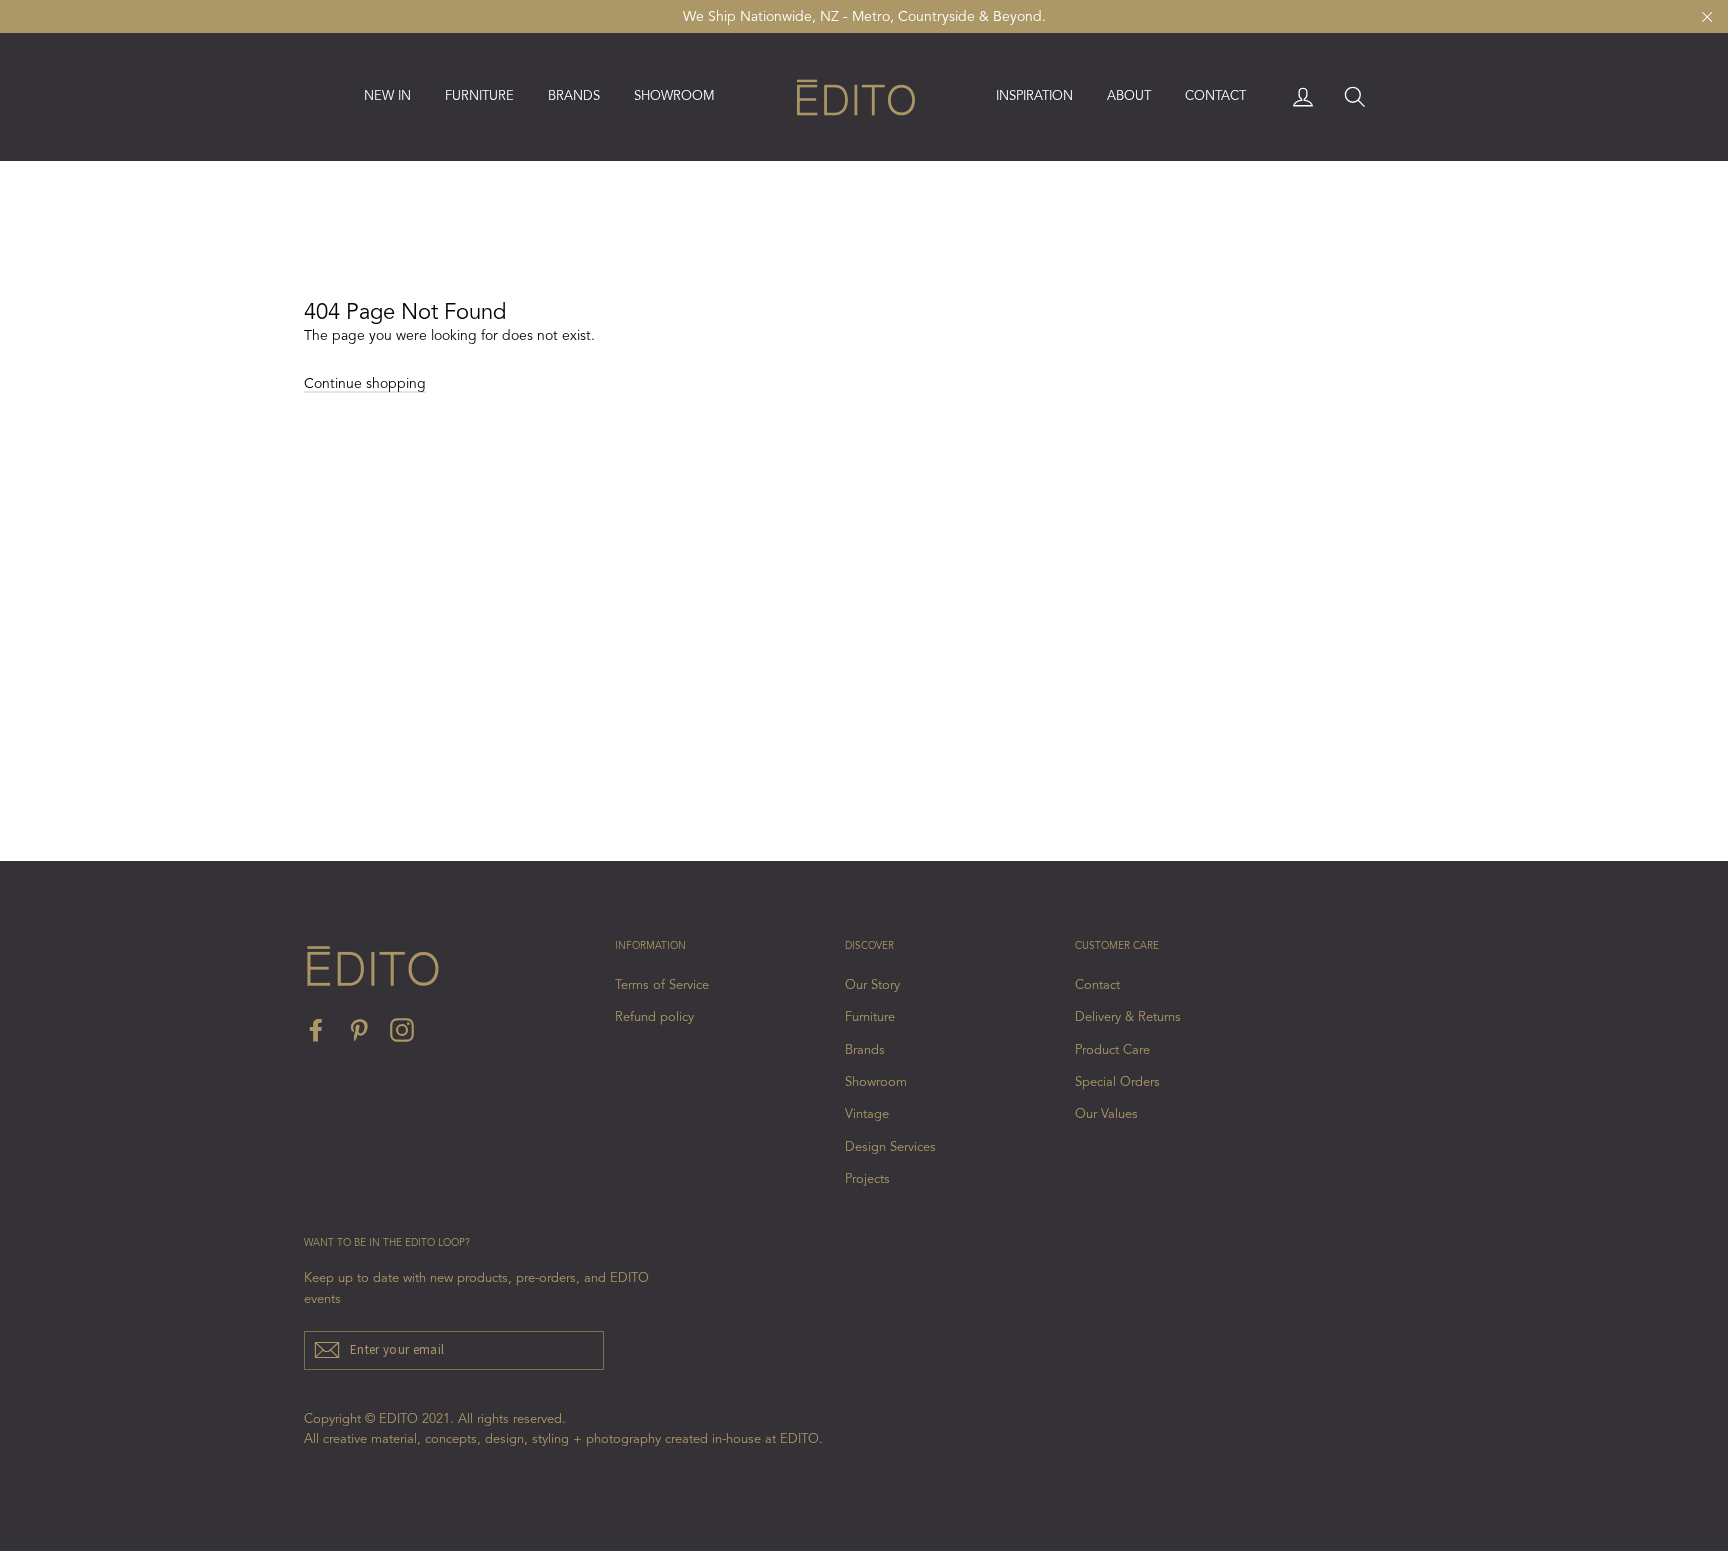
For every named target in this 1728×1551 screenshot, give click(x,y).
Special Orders (1117, 1082)
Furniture (870, 1017)
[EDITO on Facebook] (316, 1030)
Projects (867, 1179)
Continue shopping (365, 384)
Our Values (1106, 1114)
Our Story (872, 985)
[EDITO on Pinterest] (359, 1030)
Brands (865, 1050)
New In (387, 96)
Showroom (674, 96)
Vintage (867, 1114)
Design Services (890, 1147)
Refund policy (654, 1017)
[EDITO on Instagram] (402, 1030)
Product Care (1112, 1050)
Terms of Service (662, 985)
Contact (1215, 96)
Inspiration (1034, 96)
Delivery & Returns (1128, 1017)
